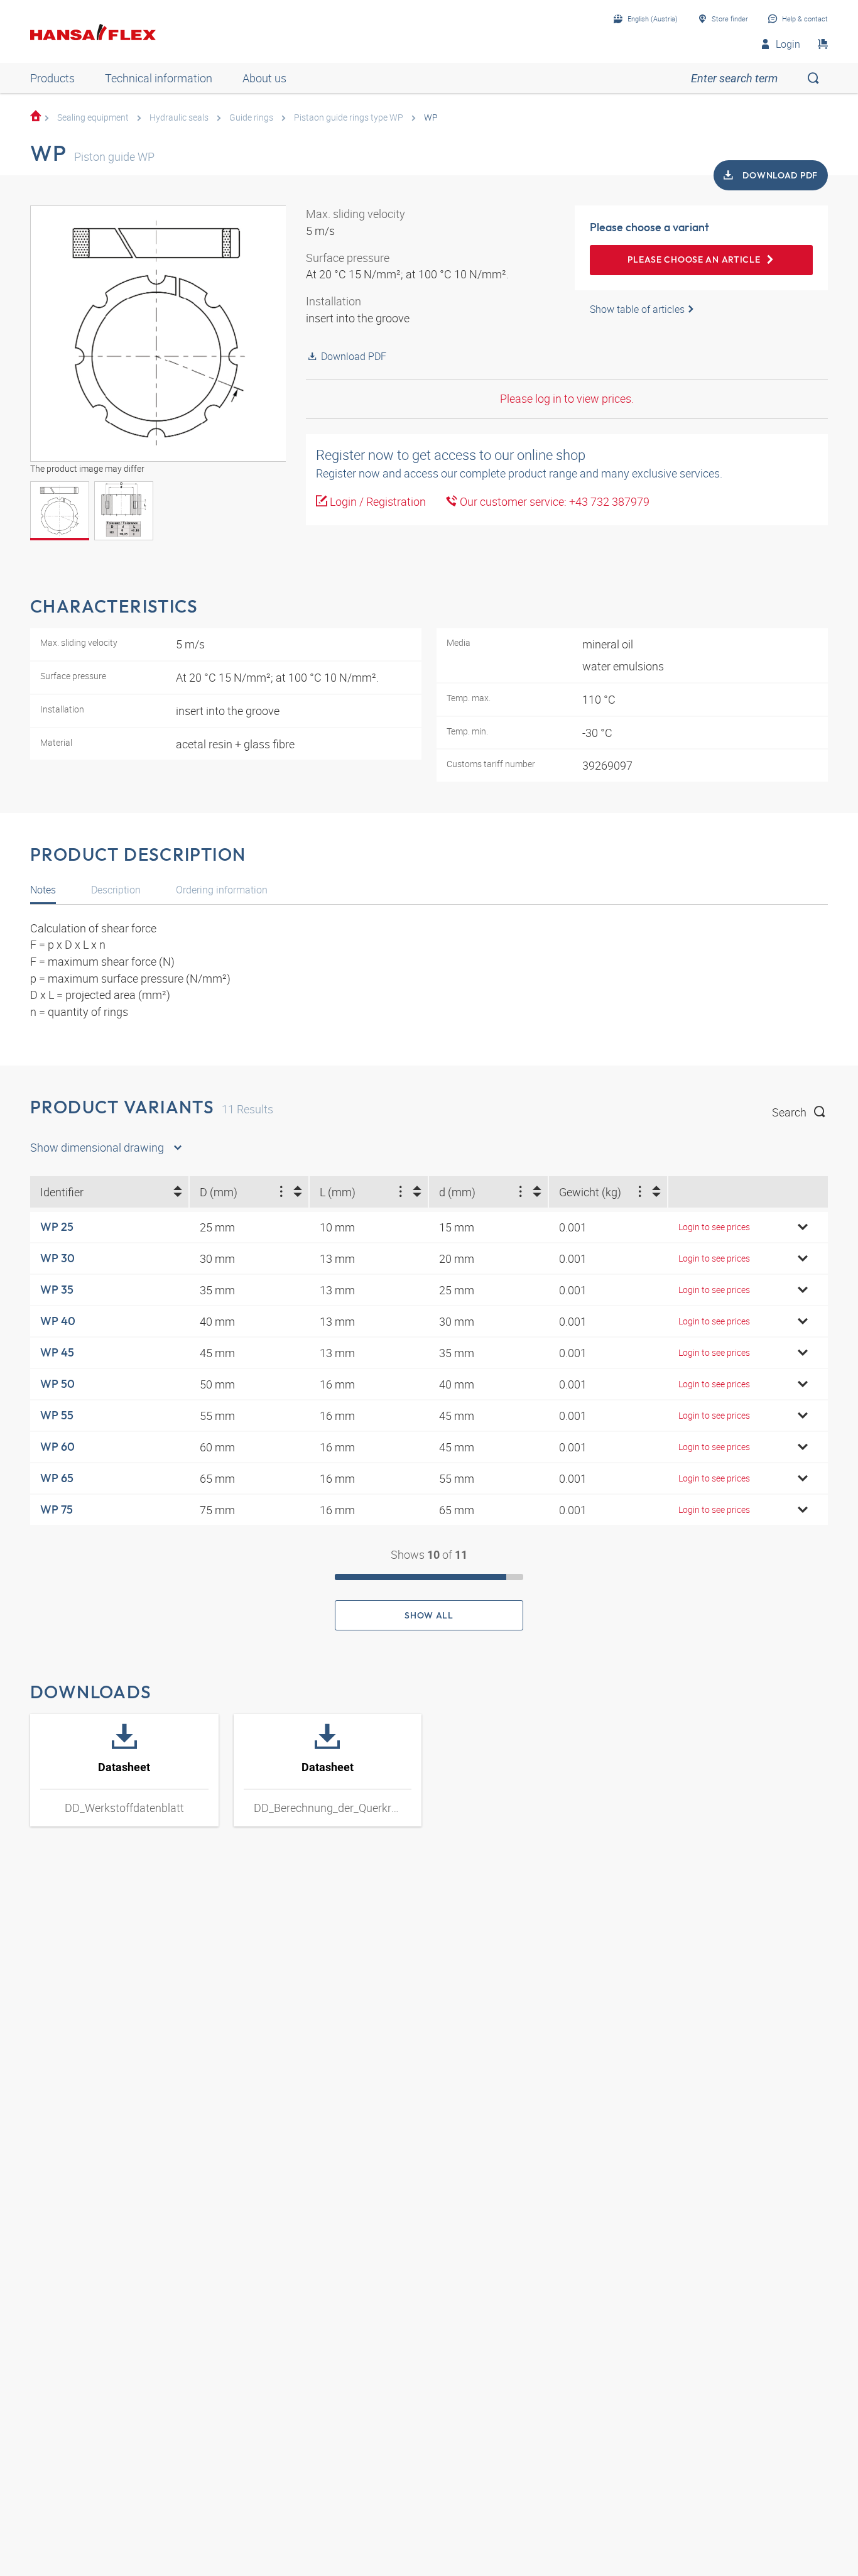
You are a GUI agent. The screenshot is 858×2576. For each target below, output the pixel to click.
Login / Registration (377, 501)
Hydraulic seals (179, 117)
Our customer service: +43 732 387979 (553, 501)
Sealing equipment (93, 117)
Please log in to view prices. (567, 398)
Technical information (159, 78)
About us (264, 78)
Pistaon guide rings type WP (349, 117)
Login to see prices (714, 1227)
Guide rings (251, 117)
